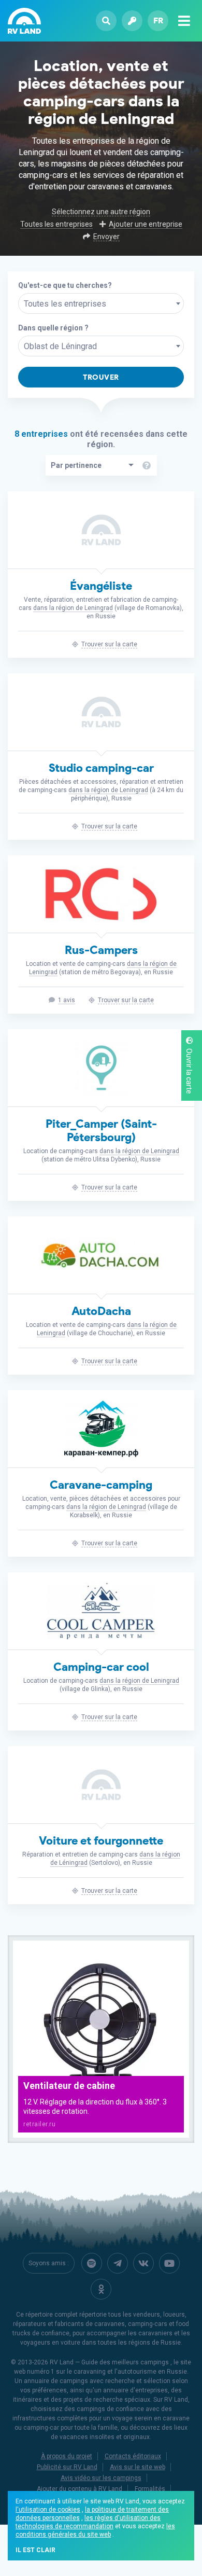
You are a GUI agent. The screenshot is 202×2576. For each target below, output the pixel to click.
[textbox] (101, 304)
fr (158, 20)
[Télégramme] (118, 2263)
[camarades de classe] (101, 2289)
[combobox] (101, 303)
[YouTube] (169, 2263)
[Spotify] (92, 2263)
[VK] (143, 2263)
